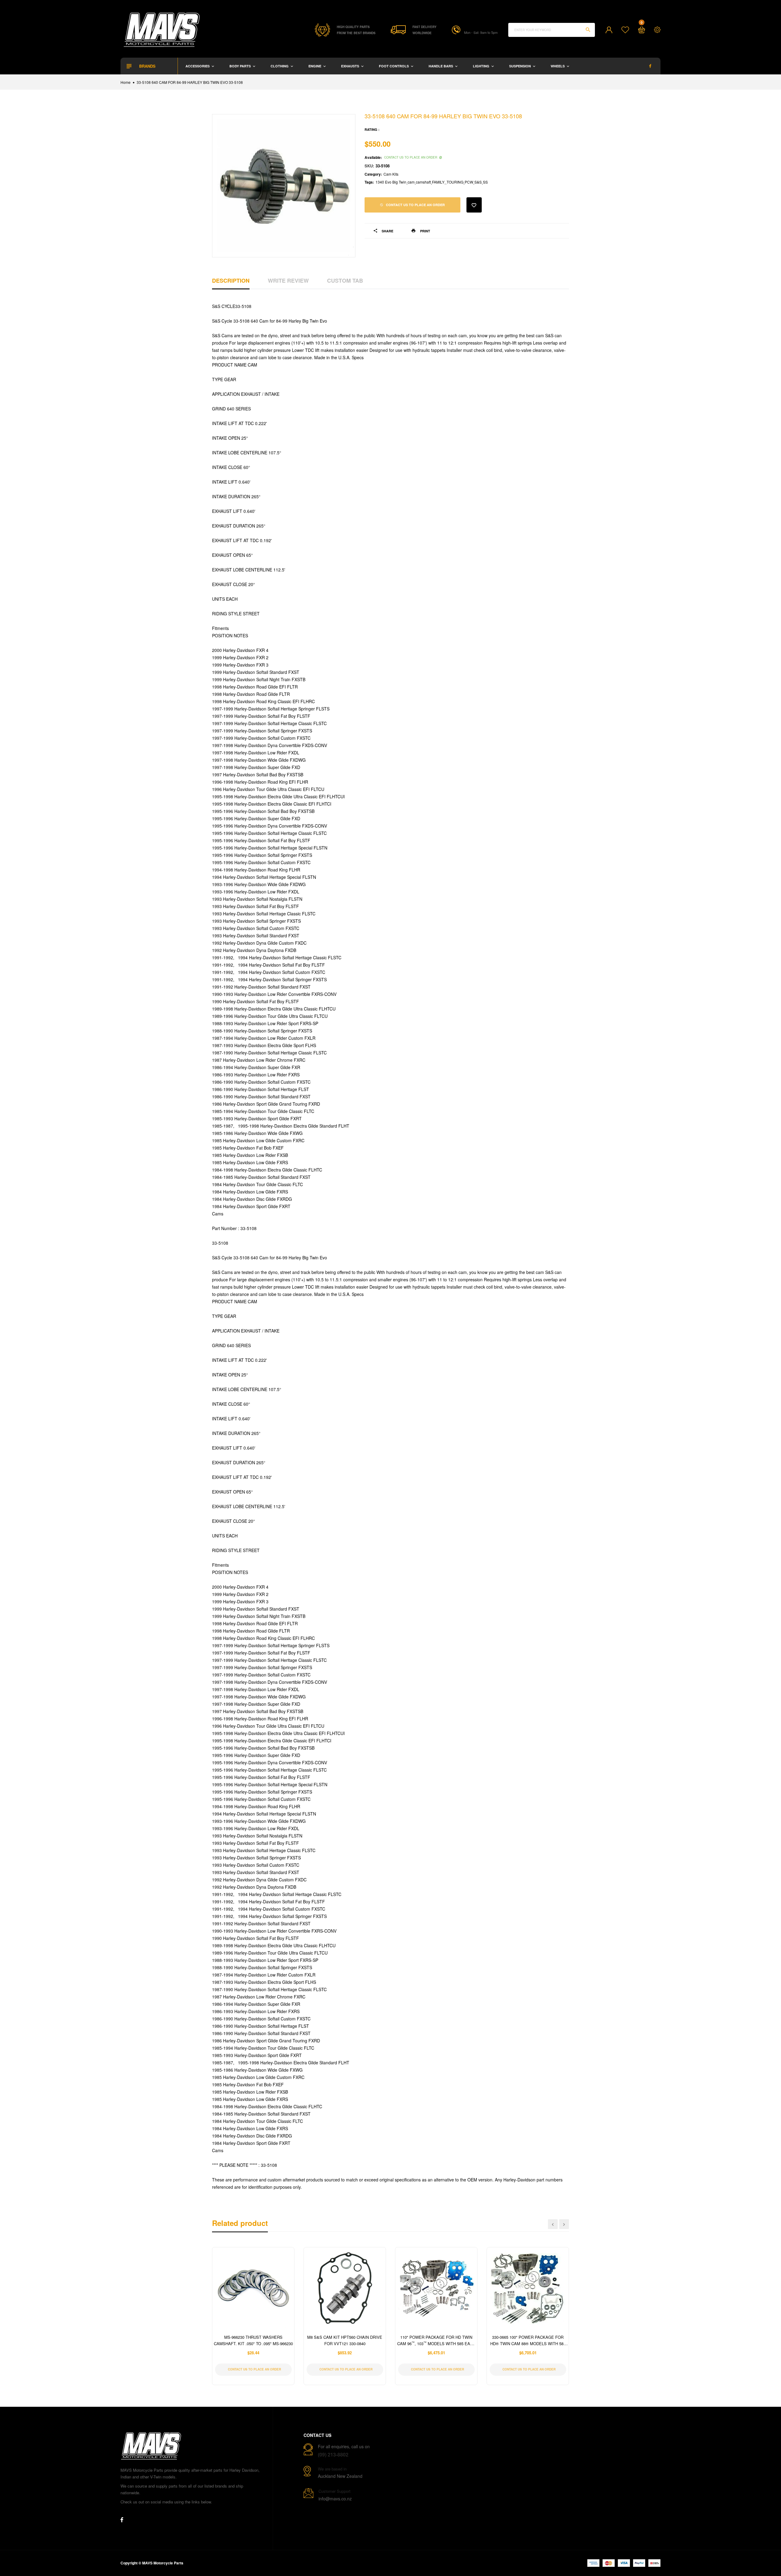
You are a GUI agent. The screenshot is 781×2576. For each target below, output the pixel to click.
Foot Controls (394, 66)
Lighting (482, 66)
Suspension (520, 66)
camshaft (423, 182)
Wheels (558, 66)
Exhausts (351, 66)
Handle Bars (441, 66)
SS (485, 182)
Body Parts (241, 66)
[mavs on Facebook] (650, 66)
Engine (315, 66)
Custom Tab (345, 281)
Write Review (288, 281)
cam (411, 182)
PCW (469, 182)
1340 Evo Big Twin (391, 182)
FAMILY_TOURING (448, 182)
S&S (478, 182)
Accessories (198, 66)
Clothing (280, 66)
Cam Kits (391, 174)
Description (231, 281)
